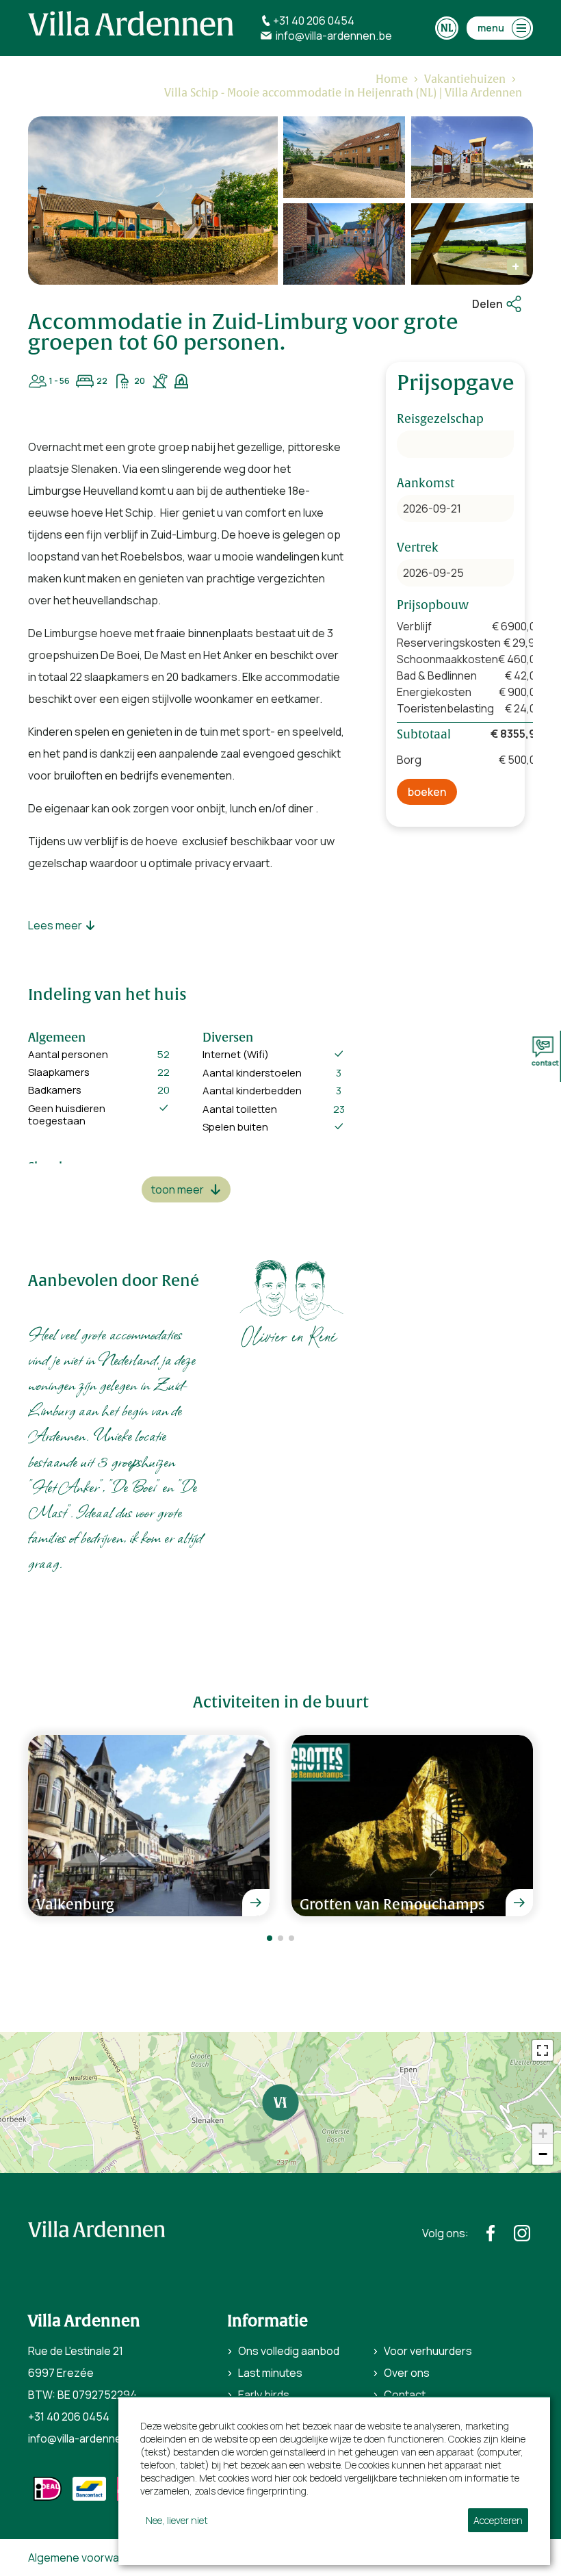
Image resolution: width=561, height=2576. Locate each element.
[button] (270, 1938)
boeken (427, 792)
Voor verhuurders (428, 2351)
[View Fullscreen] (543, 2050)
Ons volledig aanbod (289, 2351)
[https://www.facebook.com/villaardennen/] (491, 2233)
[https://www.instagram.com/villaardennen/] (522, 2233)
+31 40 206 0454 (69, 2417)
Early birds (264, 2395)
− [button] (543, 2154)
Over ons (407, 2373)
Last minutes (270, 2373)
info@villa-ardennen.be (86, 2438)
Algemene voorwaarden (88, 2558)
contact (542, 1063)
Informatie (268, 2321)
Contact (405, 2395)
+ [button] (543, 2134)
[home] (131, 23)
